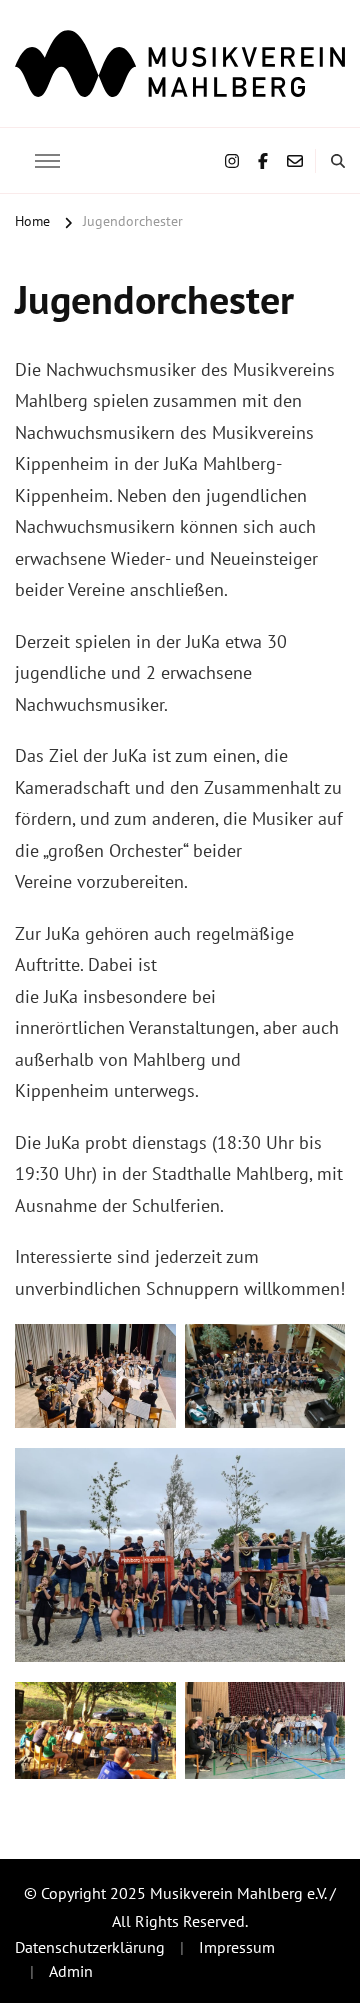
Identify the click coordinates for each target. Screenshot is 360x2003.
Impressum (237, 1947)
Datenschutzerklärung (90, 1947)
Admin (71, 1971)
